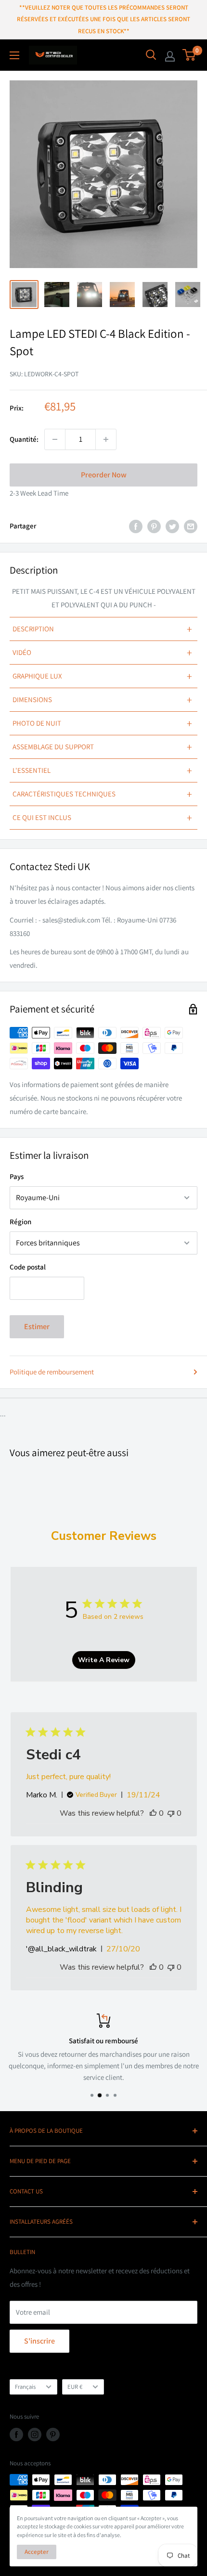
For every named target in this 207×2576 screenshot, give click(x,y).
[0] (189, 55)
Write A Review (104, 1660)
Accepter (37, 2552)
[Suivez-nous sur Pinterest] (53, 2435)
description (102, 629)
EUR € (75, 2387)
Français (25, 2387)
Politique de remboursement (52, 1372)
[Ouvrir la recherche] (151, 55)
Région (20, 1222)
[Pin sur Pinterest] (154, 526)
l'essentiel (102, 770)
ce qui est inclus (102, 818)
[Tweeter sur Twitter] (172, 526)
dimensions (102, 700)
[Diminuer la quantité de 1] (55, 439)
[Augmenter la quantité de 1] (106, 439)
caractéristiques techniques (102, 794)
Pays (17, 1176)
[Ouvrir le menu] (14, 55)
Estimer (37, 1326)
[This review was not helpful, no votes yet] (171, 1813)
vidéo (102, 653)
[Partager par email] (191, 526)
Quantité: (24, 439)
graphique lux (102, 676)
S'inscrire (39, 2341)
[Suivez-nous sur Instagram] (35, 2435)
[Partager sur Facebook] (136, 526)
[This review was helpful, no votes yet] (153, 1813)
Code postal (28, 1267)
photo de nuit (102, 723)
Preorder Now (104, 475)
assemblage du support (102, 747)
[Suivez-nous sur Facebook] (16, 2435)
